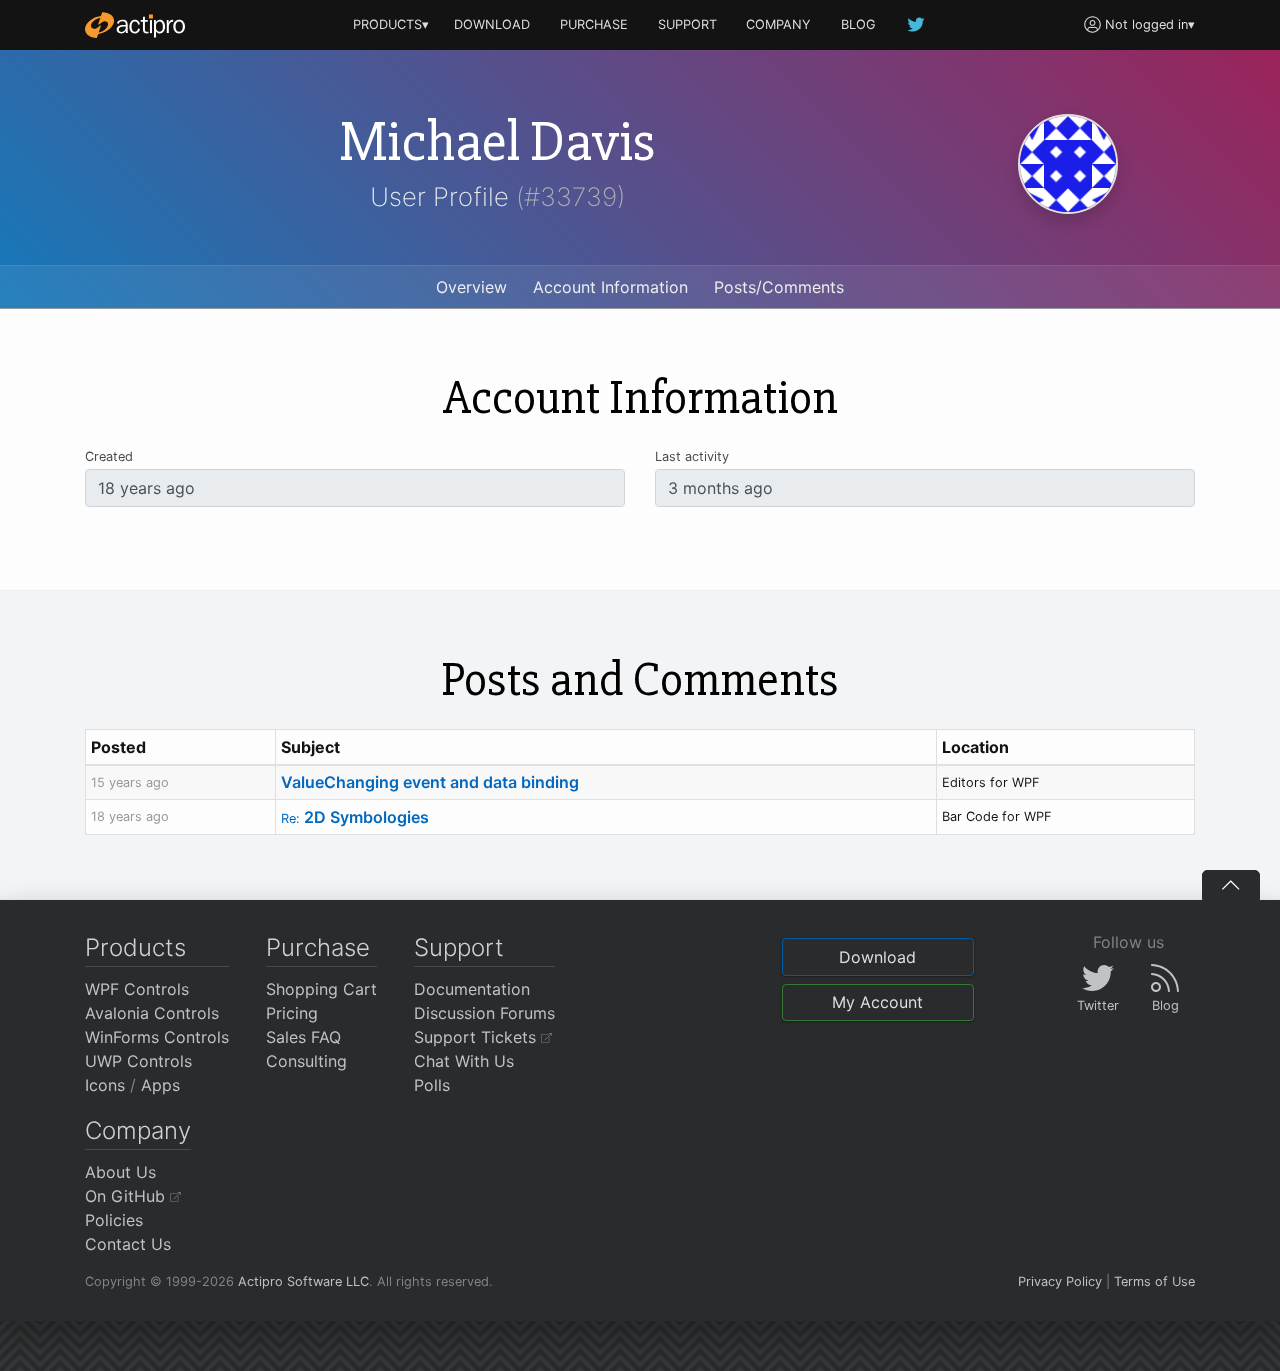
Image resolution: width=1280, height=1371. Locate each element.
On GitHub (127, 1196)
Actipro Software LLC (303, 1281)
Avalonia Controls (152, 1013)
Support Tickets (477, 1037)
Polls (432, 1085)
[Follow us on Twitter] (917, 24)
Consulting (306, 1061)
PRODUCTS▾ (391, 24)
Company (138, 1130)
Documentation (472, 989)
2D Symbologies (355, 817)
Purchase (318, 947)
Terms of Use (1154, 1281)
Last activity (692, 456)
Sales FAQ (303, 1037)
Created (109, 456)
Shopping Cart (321, 989)
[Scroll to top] (1231, 885)
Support (459, 947)
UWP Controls (138, 1061)
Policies (114, 1220)
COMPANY (778, 24)
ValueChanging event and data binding (430, 782)
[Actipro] (135, 25)
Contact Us (128, 1244)
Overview (471, 287)
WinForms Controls (157, 1037)
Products (135, 947)
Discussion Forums (484, 1013)
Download (877, 957)
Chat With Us (464, 1061)
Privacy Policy (1060, 1281)
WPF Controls (137, 989)
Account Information (610, 287)
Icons (105, 1085)
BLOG (858, 24)
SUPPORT (687, 24)
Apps (160, 1085)
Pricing (292, 1013)
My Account (877, 1002)
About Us (120, 1172)
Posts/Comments (779, 287)
